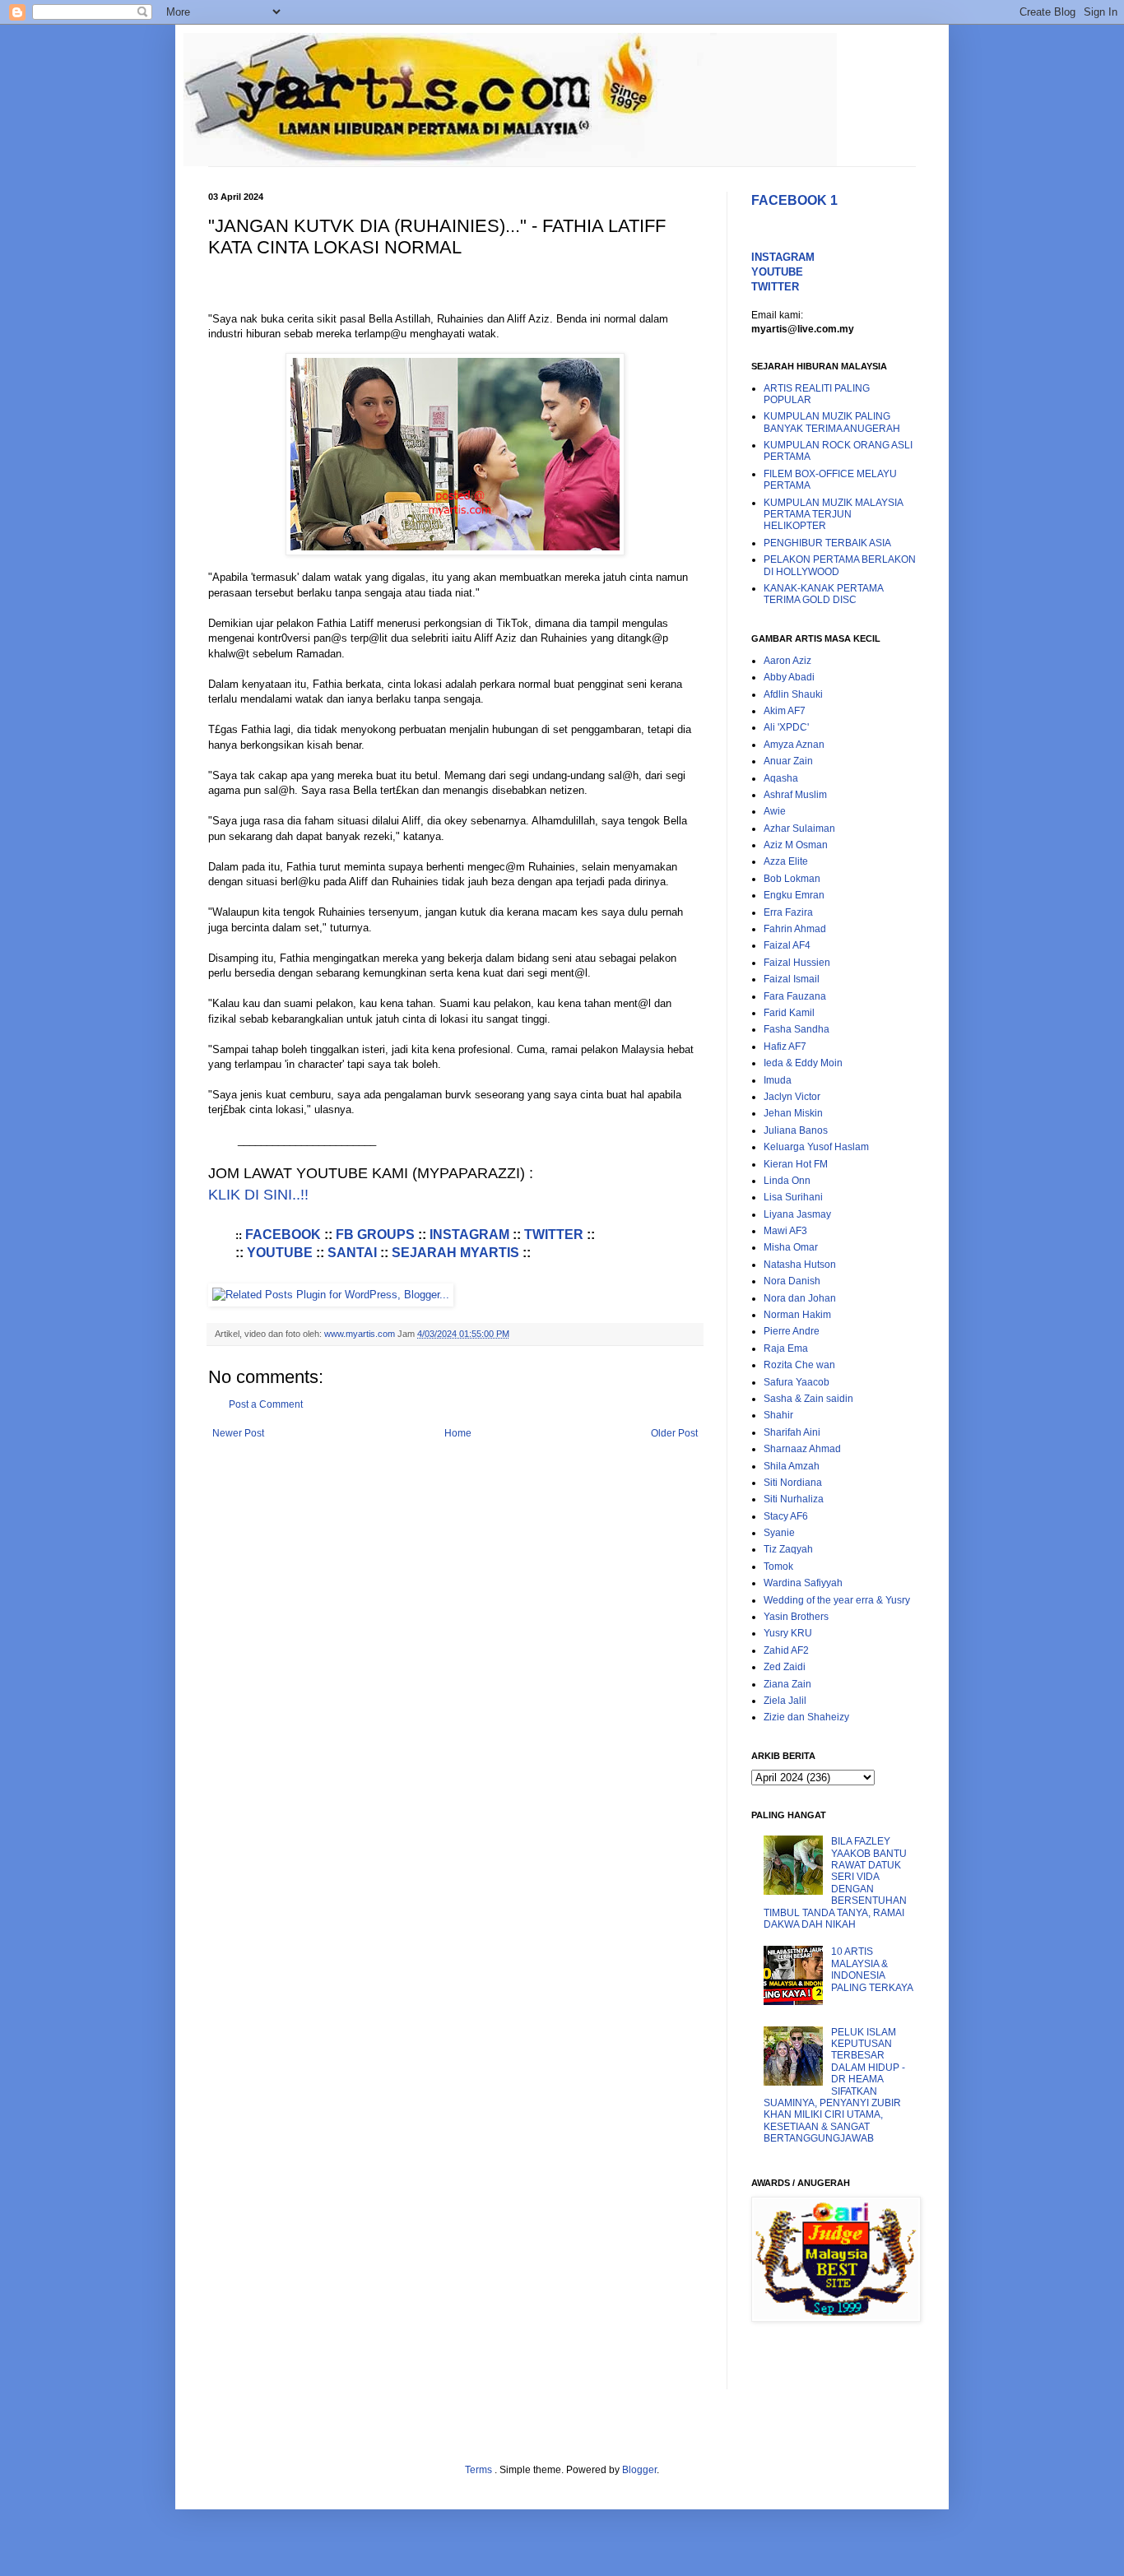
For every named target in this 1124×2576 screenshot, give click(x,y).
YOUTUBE (280, 1253)
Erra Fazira (788, 912)
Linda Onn (787, 1181)
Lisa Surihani (793, 1197)
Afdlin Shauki (793, 694)
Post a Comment (266, 1404)
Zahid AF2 (786, 1650)
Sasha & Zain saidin (808, 1399)
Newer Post (238, 1433)
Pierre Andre (792, 1331)
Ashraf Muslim (795, 795)
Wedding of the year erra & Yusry (837, 1600)
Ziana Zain (787, 1684)
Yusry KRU (788, 1633)
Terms (480, 2470)
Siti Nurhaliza (794, 1499)
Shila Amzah (792, 1466)
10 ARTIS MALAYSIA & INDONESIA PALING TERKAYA (872, 1969)
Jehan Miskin (793, 1113)
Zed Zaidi (785, 1667)
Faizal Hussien (797, 963)
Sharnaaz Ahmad (802, 1449)
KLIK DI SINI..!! (258, 1195)
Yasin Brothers (796, 1617)
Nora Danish (792, 1281)
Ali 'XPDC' (786, 727)
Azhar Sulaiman (799, 828)
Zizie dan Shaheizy (806, 1717)
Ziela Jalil (785, 1701)
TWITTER (554, 1235)
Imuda (778, 1080)
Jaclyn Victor (792, 1097)
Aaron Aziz (787, 661)
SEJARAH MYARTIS (455, 1253)
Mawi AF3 (785, 1231)
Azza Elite (786, 861)
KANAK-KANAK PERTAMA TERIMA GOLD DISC (823, 594)
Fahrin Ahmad (795, 929)
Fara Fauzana (795, 996)
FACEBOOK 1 (794, 200)
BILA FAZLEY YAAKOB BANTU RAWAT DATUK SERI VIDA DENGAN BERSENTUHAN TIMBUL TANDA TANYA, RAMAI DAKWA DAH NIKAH (835, 1883)
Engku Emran (794, 895)
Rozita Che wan (799, 1365)
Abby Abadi (789, 677)
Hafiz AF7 (785, 1047)
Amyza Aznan (794, 745)
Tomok (778, 1566)
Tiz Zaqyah (788, 1549)
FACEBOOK (285, 1235)
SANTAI (352, 1253)
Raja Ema (786, 1348)
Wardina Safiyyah (803, 1583)
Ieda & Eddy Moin (803, 1063)
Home (458, 1433)
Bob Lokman (792, 879)
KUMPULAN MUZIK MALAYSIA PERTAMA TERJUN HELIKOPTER (833, 515)
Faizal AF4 (787, 945)
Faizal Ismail (792, 979)
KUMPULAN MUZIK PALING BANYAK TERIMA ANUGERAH (832, 422)
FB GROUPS (375, 1235)
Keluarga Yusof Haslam (816, 1147)
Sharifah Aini (792, 1432)
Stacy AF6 (786, 1516)
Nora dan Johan (800, 1298)
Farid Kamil (789, 1013)
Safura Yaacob (797, 1382)
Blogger (639, 2470)
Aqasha (781, 778)
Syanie (779, 1533)
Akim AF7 (785, 711)
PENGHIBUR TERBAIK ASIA (827, 543)
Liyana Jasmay (797, 1214)
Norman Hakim (797, 1315)
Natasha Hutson (800, 1265)
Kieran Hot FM (796, 1164)
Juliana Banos (796, 1130)
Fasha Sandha (797, 1029)
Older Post (674, 1433)
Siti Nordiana (793, 1483)
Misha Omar (791, 1247)
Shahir (778, 1415)
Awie (775, 811)
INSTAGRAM (469, 1235)
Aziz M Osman (796, 845)
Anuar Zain (788, 761)
